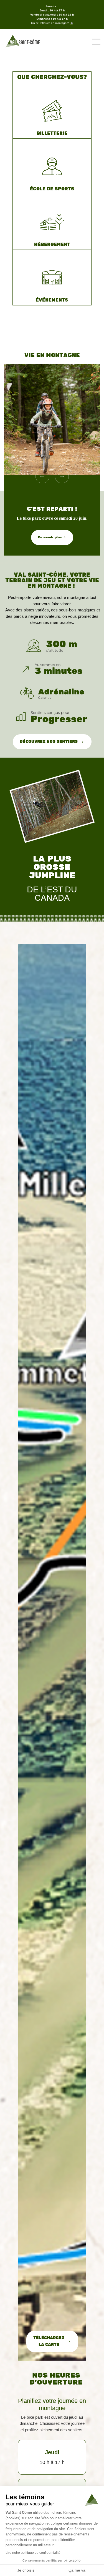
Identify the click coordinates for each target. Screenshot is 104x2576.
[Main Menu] (96, 42)
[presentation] (42, 476)
